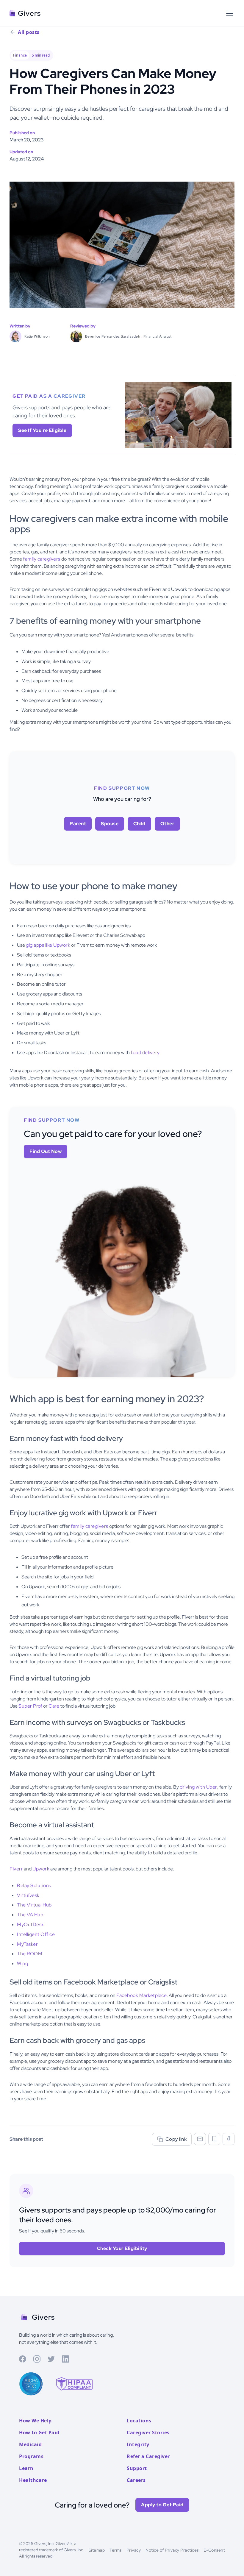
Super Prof (30, 1706)
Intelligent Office (36, 1934)
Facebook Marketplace (141, 1995)
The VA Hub (30, 1915)
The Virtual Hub (34, 1905)
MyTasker (27, 1944)
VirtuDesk (28, 1895)
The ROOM (30, 1954)
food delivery (145, 1053)
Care (54, 1706)
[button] (229, 13)
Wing (22, 1963)
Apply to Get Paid (162, 2505)
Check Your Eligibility (122, 2248)
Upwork (41, 1869)
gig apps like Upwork (48, 945)
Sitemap (97, 2550)
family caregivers (42, 559)
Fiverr (16, 1869)
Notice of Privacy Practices (172, 2550)
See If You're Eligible (42, 430)
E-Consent (214, 2550)
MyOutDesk (30, 1924)
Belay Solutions (34, 1885)
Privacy (134, 2550)
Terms (116, 2550)
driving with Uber (198, 1787)
